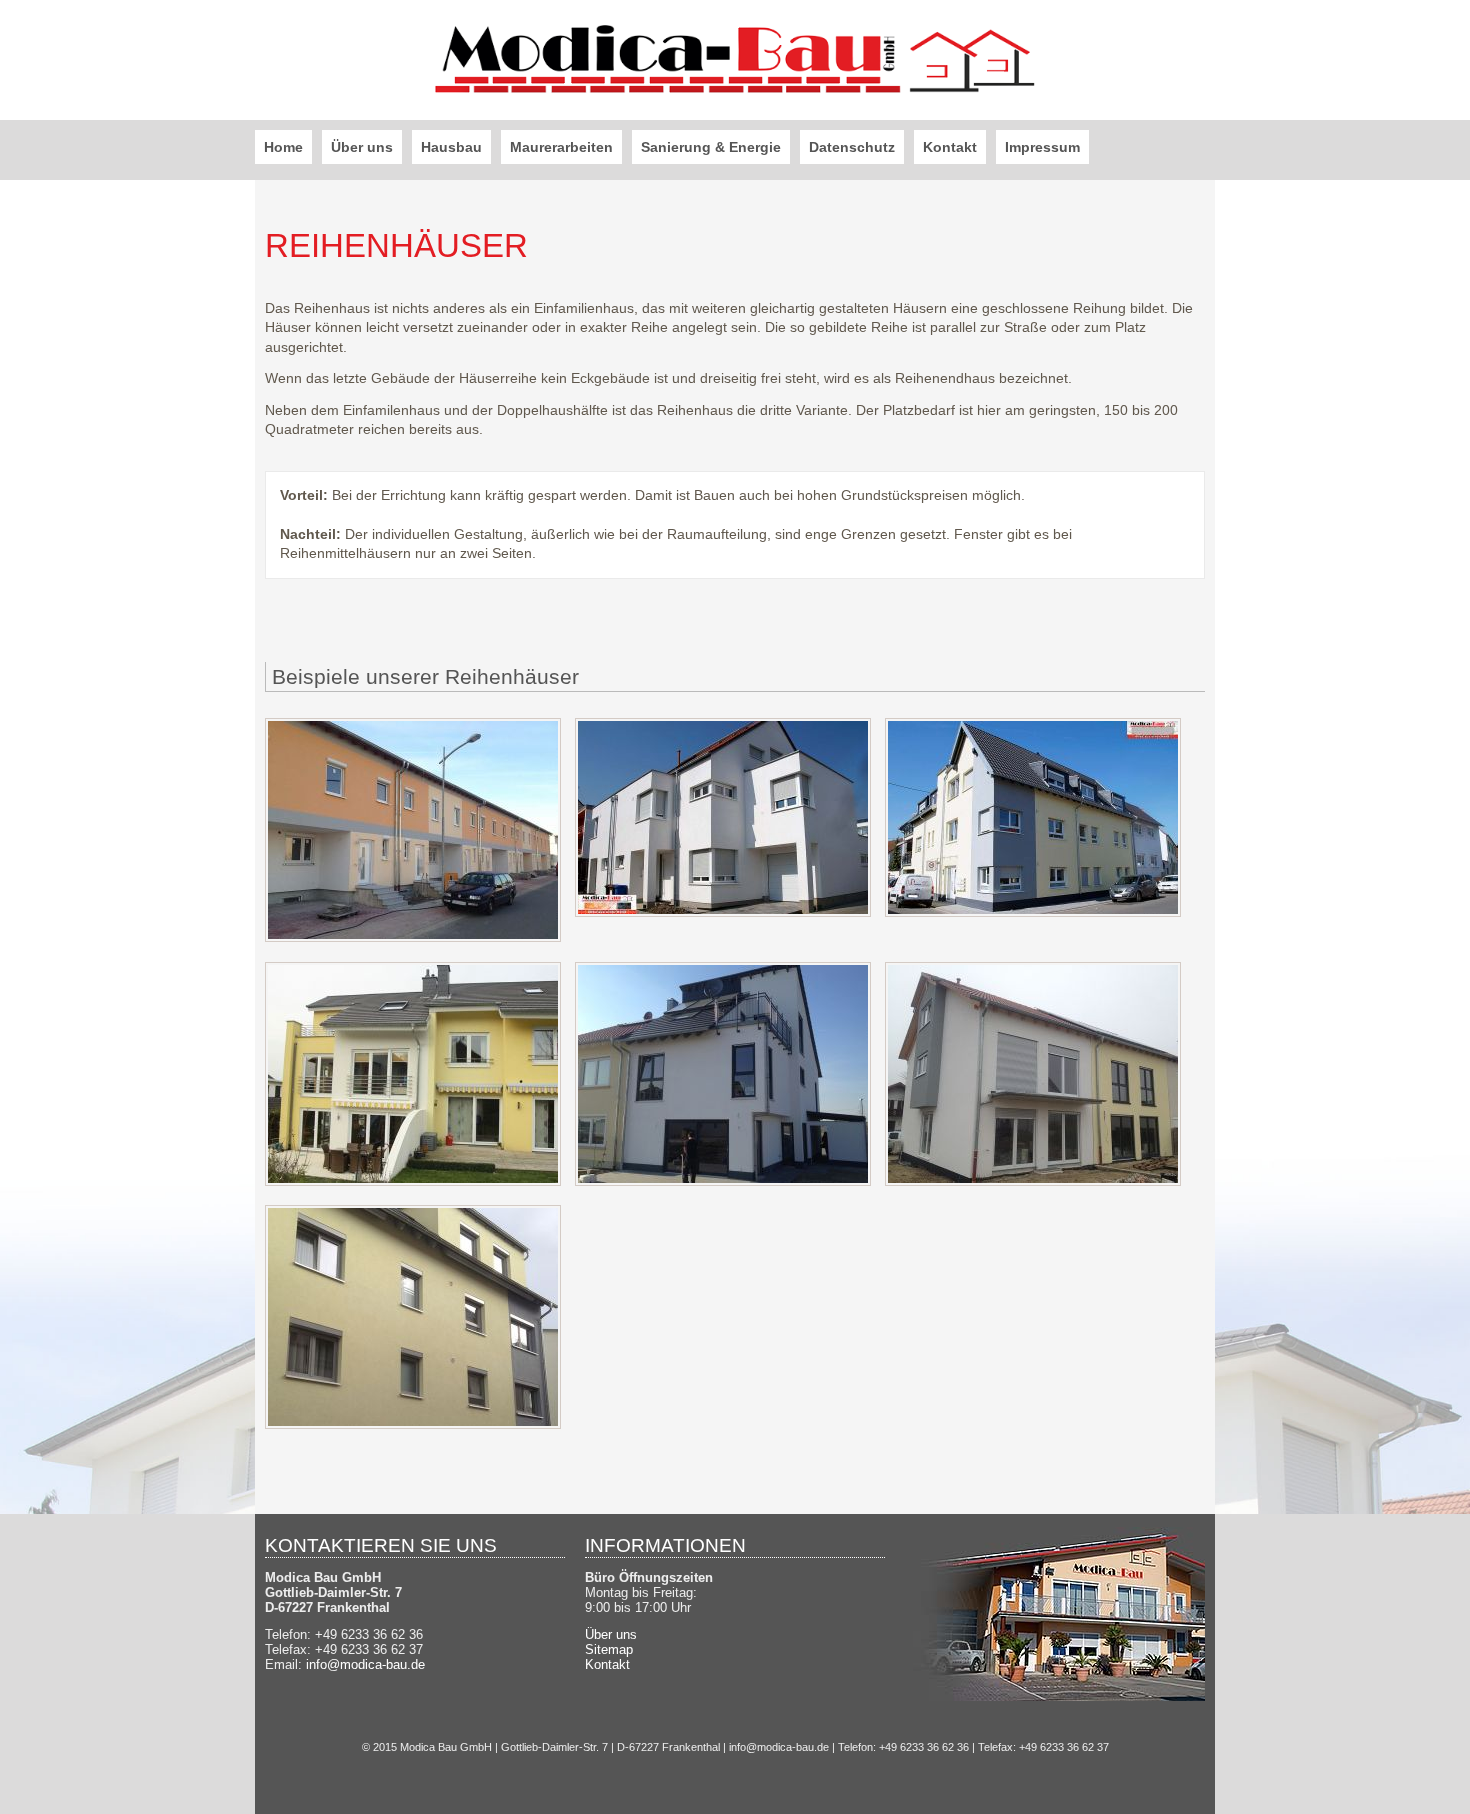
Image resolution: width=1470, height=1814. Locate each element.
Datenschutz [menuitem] (852, 147)
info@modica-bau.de (365, 1664)
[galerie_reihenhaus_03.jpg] (1033, 912)
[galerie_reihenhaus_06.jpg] (1033, 1181)
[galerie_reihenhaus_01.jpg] (413, 937)
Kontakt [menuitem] (950, 147)
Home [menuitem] (283, 147)
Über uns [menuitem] (362, 147)
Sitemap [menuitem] (609, 1649)
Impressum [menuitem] (1042, 147)
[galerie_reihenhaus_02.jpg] (723, 912)
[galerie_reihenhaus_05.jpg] (723, 1181)
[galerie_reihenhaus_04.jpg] (413, 1181)
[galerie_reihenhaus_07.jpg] (413, 1424)
